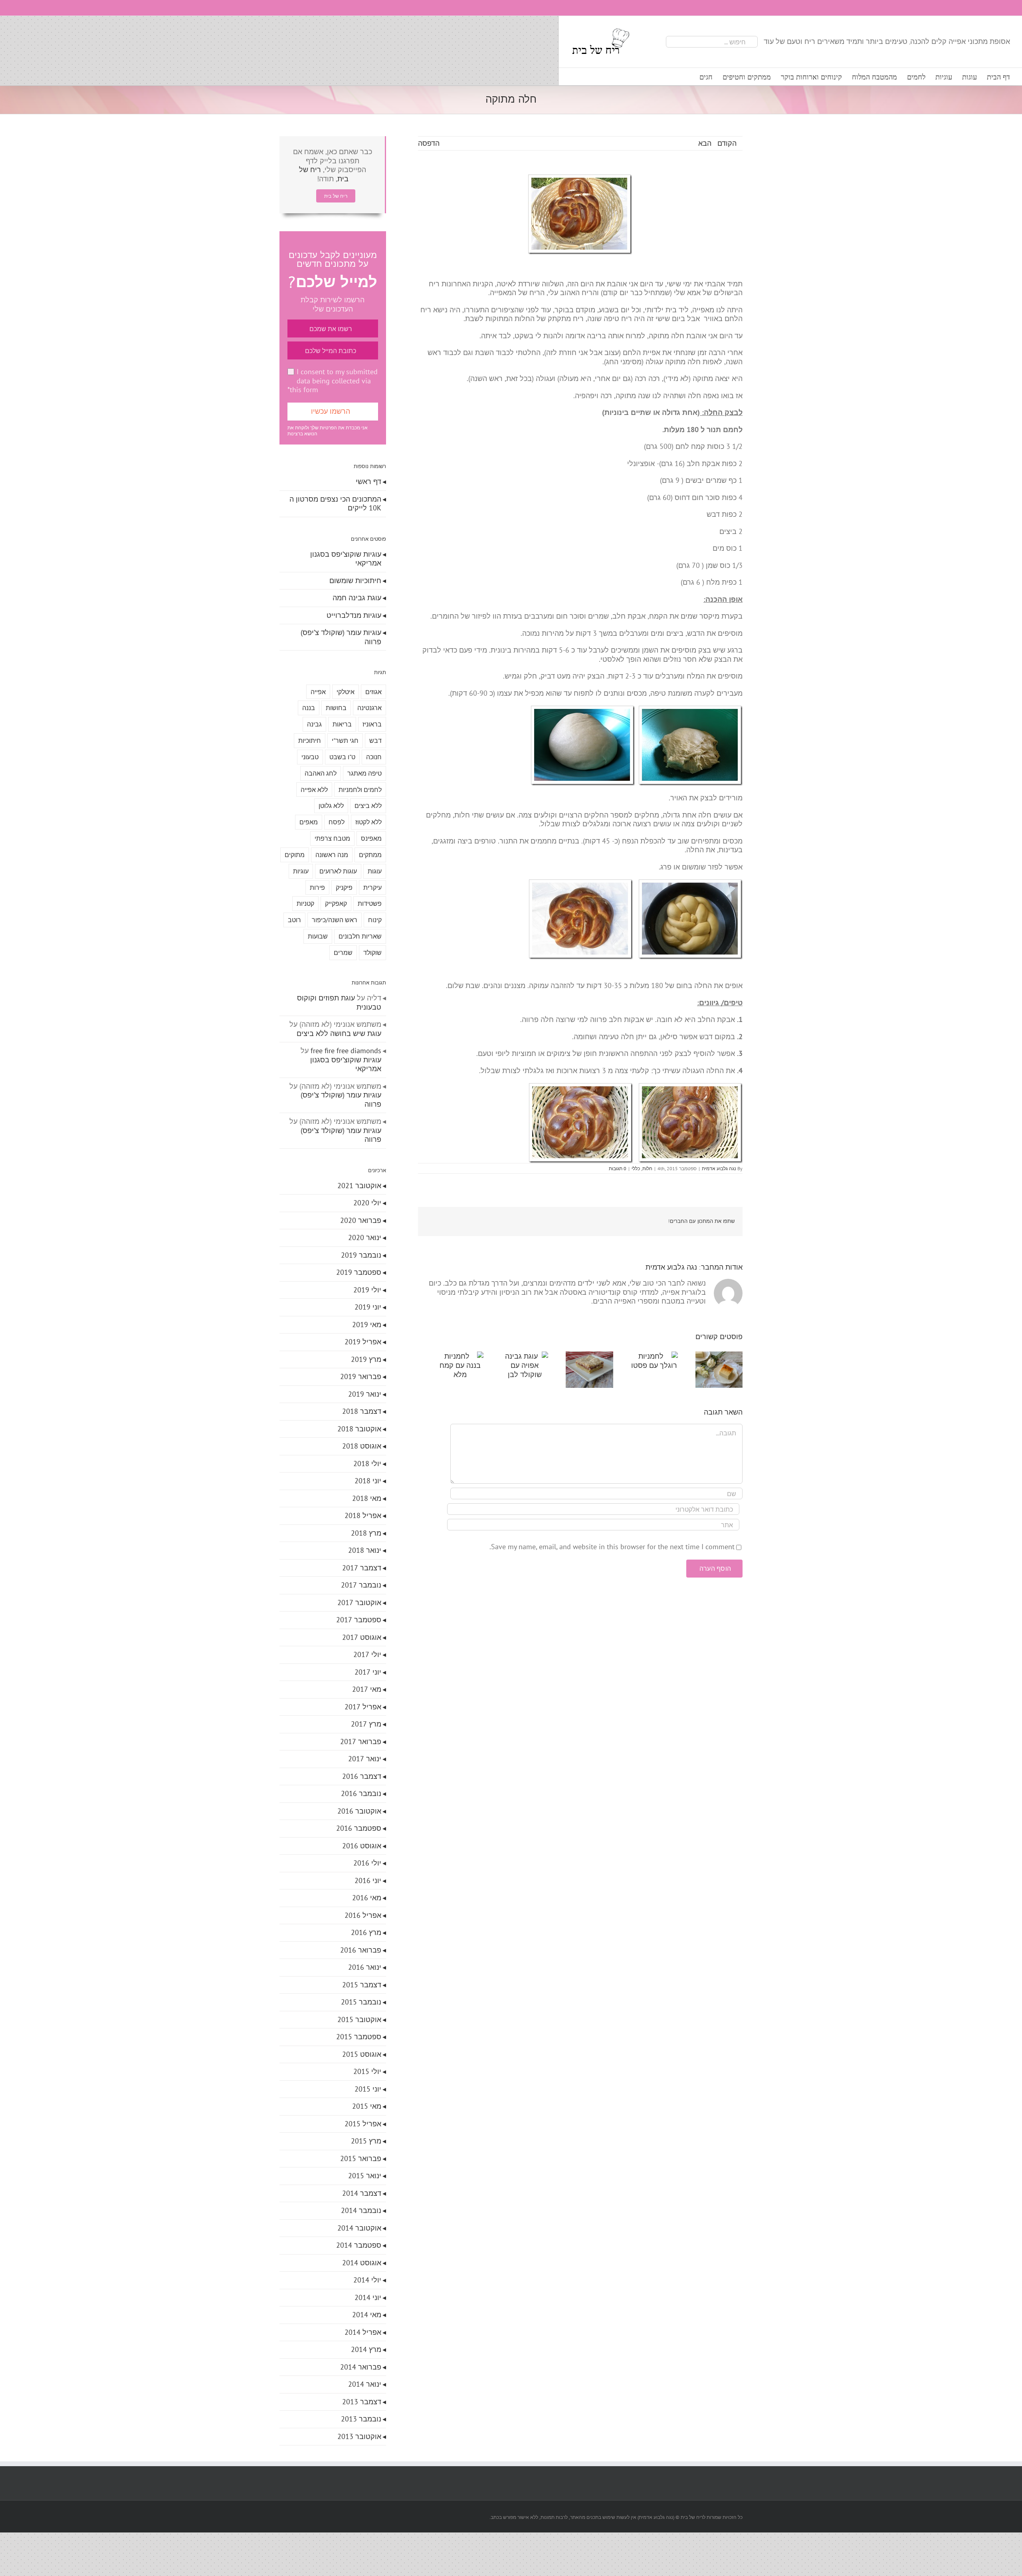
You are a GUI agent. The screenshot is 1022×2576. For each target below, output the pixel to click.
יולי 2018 (367, 1464)
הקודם (727, 143)
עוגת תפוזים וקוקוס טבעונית (339, 1002)
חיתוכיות (310, 740)
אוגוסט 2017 (362, 1637)
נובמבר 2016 (361, 1793)
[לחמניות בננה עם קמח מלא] (443, 1356)
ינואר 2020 (365, 1237)
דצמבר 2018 (362, 1411)
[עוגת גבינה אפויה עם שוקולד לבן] (512, 1356)
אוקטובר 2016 (359, 1811)
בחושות (336, 708)
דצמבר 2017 (362, 1568)
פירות (317, 887)
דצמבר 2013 (362, 2402)
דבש (375, 740)
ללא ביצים (368, 806)
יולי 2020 (367, 1203)
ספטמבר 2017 (359, 1620)
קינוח (375, 920)
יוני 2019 (368, 1307)
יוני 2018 (368, 1481)
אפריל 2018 (363, 1515)
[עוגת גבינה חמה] (717, 1356)
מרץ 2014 (366, 2349)
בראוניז (372, 724)
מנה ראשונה (332, 855)
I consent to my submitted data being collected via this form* (333, 381)
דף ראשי (368, 481)
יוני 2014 (368, 2297)
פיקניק (344, 887)
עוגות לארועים (338, 871)
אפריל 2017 (363, 1707)
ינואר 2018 (365, 1550)
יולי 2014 (367, 2280)
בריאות (342, 724)
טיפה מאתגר (364, 773)
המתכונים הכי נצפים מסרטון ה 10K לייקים (335, 504)
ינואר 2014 (365, 2384)
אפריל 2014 (363, 2332)
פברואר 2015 (361, 2158)
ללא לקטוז (368, 822)
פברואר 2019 (361, 1376)
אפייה (318, 692)
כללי (636, 1168)
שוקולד (372, 953)
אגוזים (373, 692)
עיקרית (372, 887)
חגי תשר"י (345, 740)
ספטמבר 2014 (359, 2245)
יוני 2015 (368, 2089)
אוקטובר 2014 (359, 2228)
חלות (647, 1168)
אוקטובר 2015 (359, 2019)
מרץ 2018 (366, 1533)
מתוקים (295, 855)
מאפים (309, 822)
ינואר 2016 (365, 1967)
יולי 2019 (367, 1290)
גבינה (314, 724)
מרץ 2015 (366, 2141)
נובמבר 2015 (361, 2002)
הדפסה (429, 143)
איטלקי (346, 692)
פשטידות (370, 903)
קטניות (305, 903)
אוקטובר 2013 (359, 2436)
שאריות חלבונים (360, 936)
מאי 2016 (367, 1898)
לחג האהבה (321, 773)
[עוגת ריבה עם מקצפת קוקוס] (580, 1356)
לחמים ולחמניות (360, 790)
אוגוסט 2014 (362, 2263)
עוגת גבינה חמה (357, 598)
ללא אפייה (314, 790)
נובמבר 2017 (361, 1585)
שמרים (343, 953)
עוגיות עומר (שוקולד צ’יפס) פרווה (341, 637)
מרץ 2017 (366, 1724)
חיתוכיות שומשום (355, 580)
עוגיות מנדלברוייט (354, 615)
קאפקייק (336, 903)
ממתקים (370, 855)
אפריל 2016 (363, 1915)
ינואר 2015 (365, 2176)
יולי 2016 (367, 1863)
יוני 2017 (368, 1672)
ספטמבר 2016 (359, 1828)
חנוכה (374, 757)
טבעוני (310, 757)
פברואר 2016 (361, 1950)
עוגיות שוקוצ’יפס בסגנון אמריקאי (346, 559)
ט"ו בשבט (342, 757)
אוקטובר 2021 (359, 1186)
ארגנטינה (369, 708)
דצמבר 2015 (362, 1985)
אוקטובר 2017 (359, 1603)
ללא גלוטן (331, 806)
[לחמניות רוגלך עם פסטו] (649, 1356)
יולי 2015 (367, 2071)
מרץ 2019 (366, 1359)
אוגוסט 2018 (362, 1446)
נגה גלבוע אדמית (719, 1168)
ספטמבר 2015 (359, 2037)
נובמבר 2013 (361, 2419)
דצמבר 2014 (362, 2193)
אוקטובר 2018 (359, 1429)
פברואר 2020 (361, 1220)
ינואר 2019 (365, 1394)
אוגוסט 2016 (362, 1846)
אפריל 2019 (363, 1342)
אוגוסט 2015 (362, 2054)
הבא (705, 143)
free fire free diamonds (346, 1051)
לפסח (337, 822)
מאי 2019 (367, 1325)
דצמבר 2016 (362, 1776)
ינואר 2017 (365, 1759)
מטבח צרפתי (332, 838)
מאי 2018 (367, 1498)
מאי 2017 (367, 1689)
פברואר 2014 (361, 2367)
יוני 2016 (368, 1880)
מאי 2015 (367, 2106)
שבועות (318, 936)
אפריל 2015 (363, 2124)
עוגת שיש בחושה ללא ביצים (339, 1033)
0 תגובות (618, 1168)
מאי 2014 (367, 2315)
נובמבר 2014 (361, 2210)
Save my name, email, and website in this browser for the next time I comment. (612, 1549)
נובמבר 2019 (361, 1255)
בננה (309, 708)
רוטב (294, 920)
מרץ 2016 (366, 1932)
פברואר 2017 (361, 1741)
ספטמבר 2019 (359, 1272)
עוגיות (301, 871)
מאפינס (371, 838)
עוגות (375, 871)
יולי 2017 (367, 1654)
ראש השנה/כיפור (335, 920)
